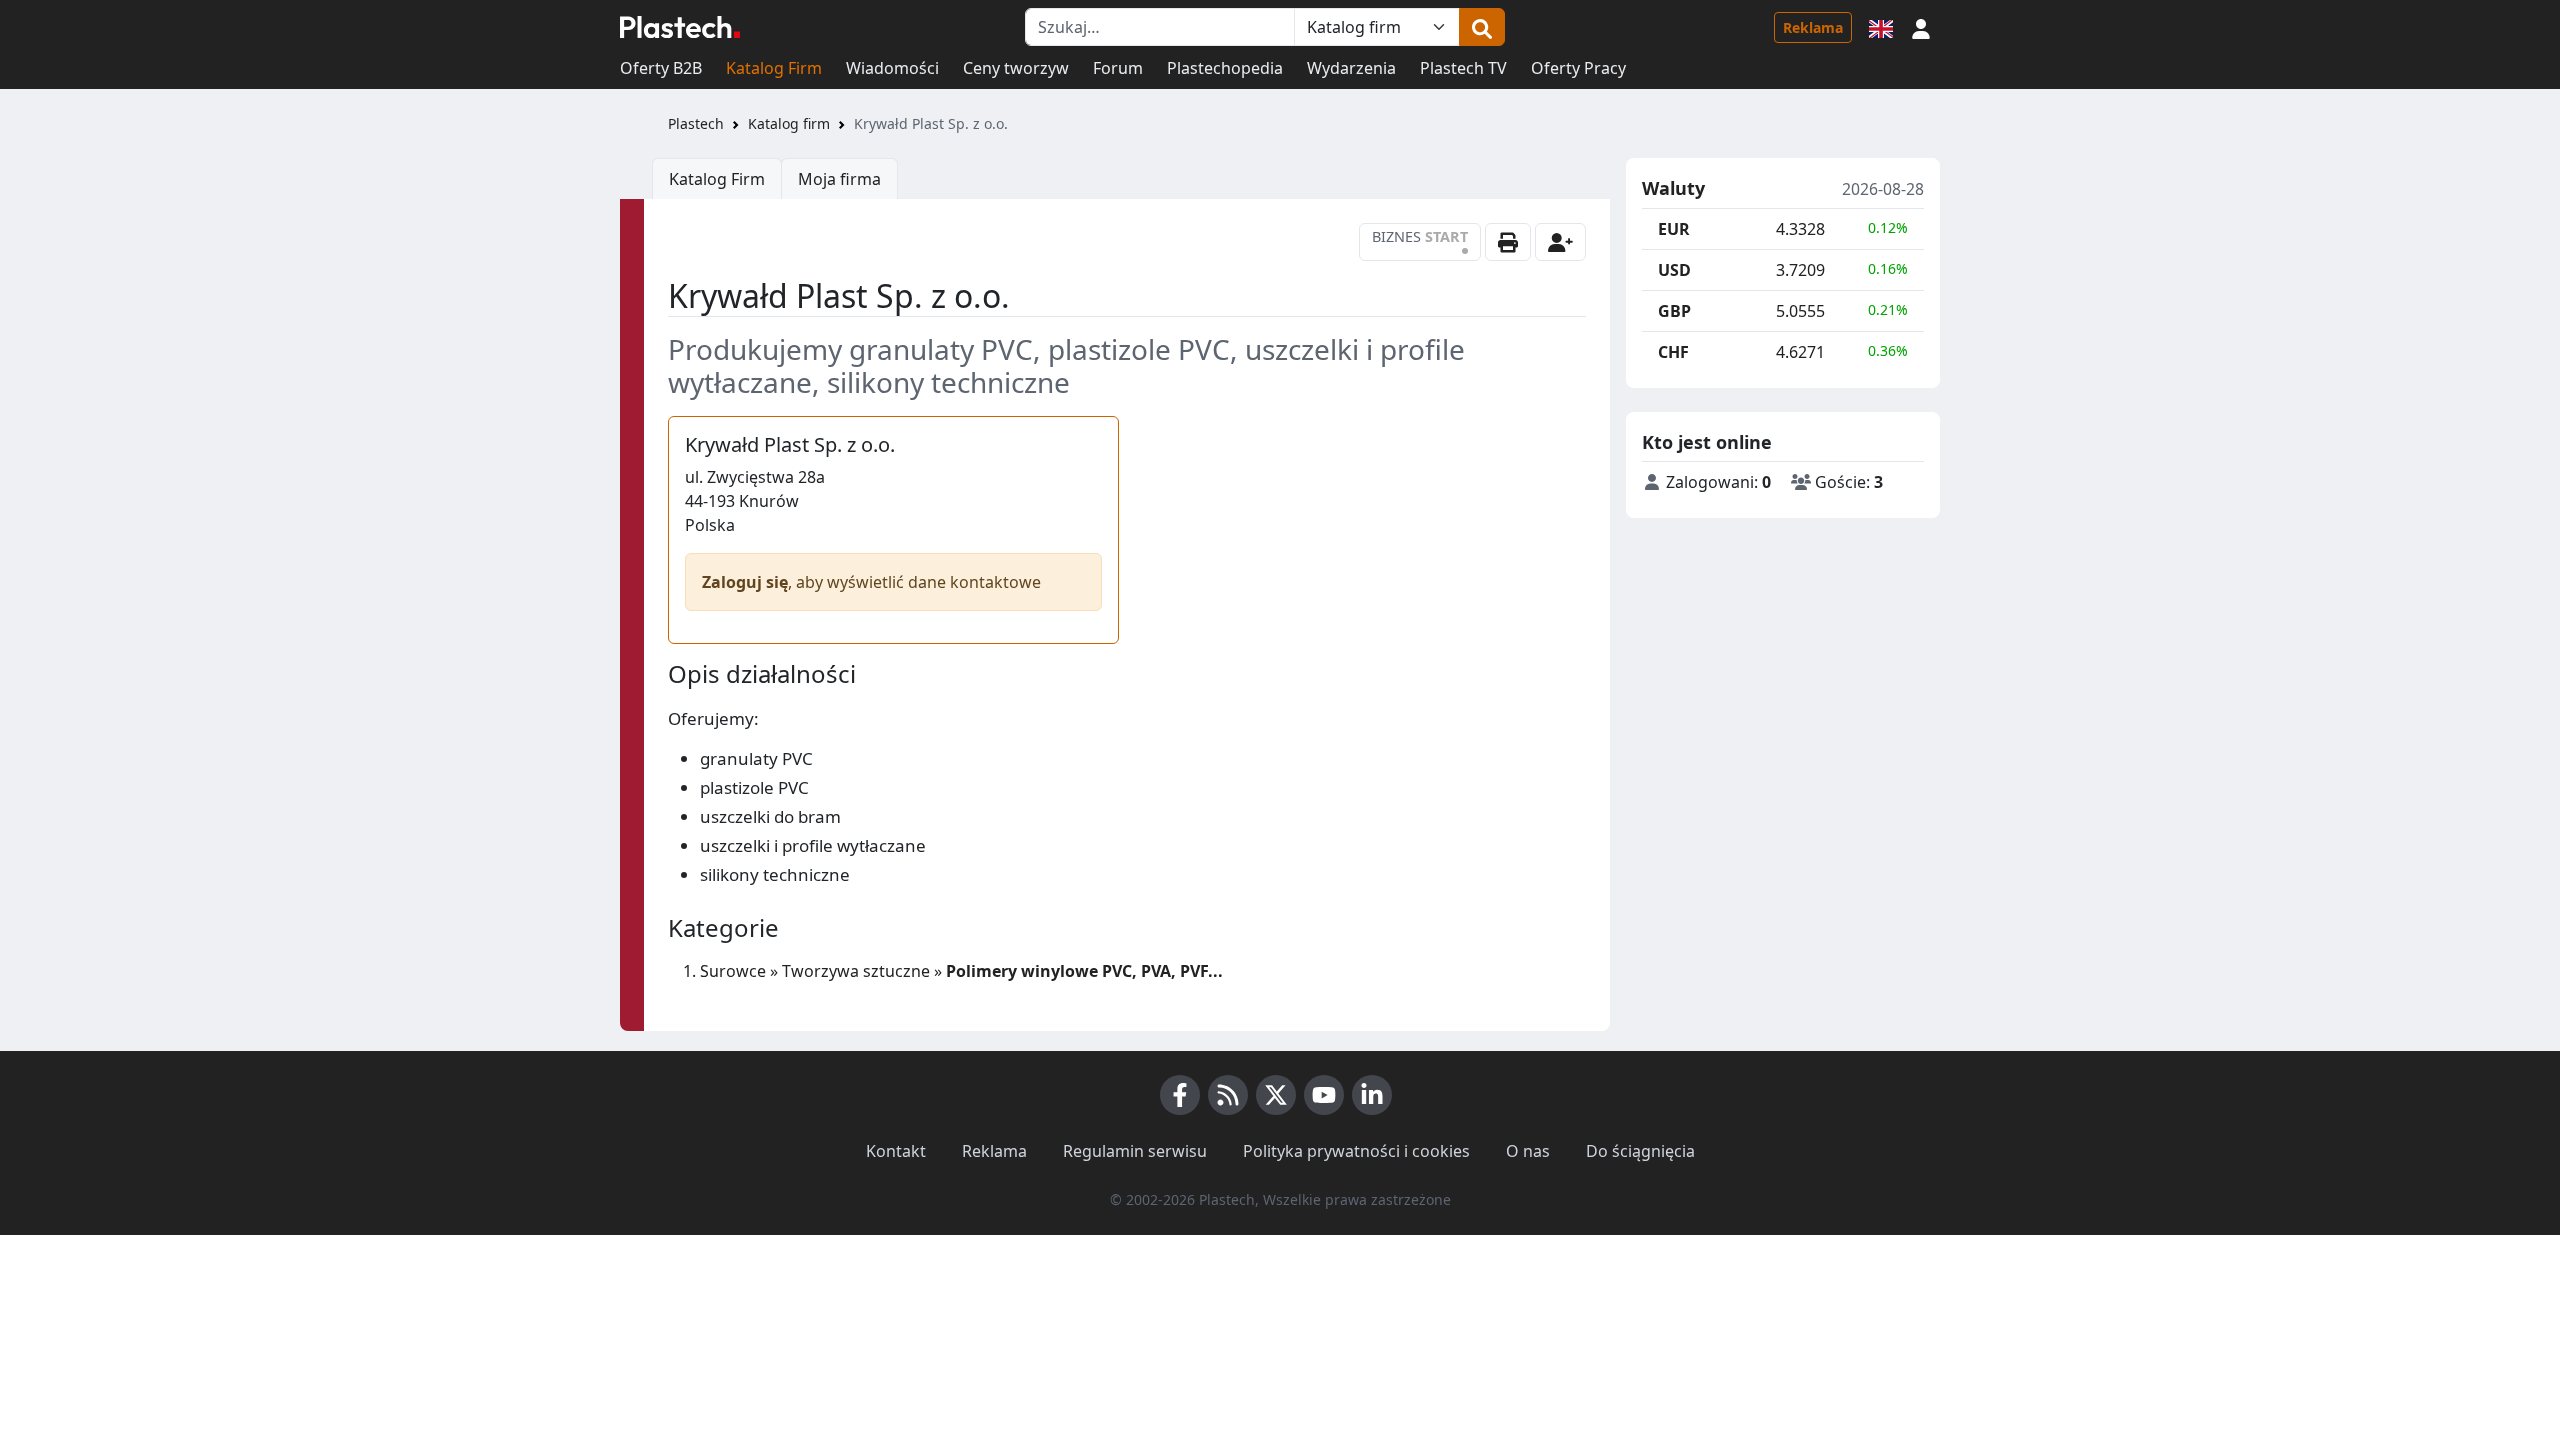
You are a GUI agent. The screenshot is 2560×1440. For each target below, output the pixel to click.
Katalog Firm (774, 68)
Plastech (696, 123)
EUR (1674, 229)
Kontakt (896, 1151)
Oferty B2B (661, 68)
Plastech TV (1463, 68)
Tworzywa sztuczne (856, 971)
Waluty (1673, 189)
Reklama (1813, 27)
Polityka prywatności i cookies (1356, 1151)
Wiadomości (892, 68)
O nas (1528, 1151)
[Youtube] (1324, 1095)
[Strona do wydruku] (1508, 242)
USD (1674, 270)
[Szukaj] (1482, 27)
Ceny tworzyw (1016, 68)
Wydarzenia (1351, 68)
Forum (1118, 68)
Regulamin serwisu (1135, 1151)
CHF (1673, 352)
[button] (1921, 27)
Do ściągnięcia (1640, 1151)
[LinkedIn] (1372, 1095)
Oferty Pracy (1578, 68)
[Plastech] (680, 27)
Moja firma (839, 179)
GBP (1674, 311)
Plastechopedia (1225, 68)
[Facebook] (1180, 1095)
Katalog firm (789, 123)
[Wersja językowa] (1881, 27)
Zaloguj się (745, 582)
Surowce (733, 971)
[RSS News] (1228, 1095)
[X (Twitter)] (1276, 1095)
